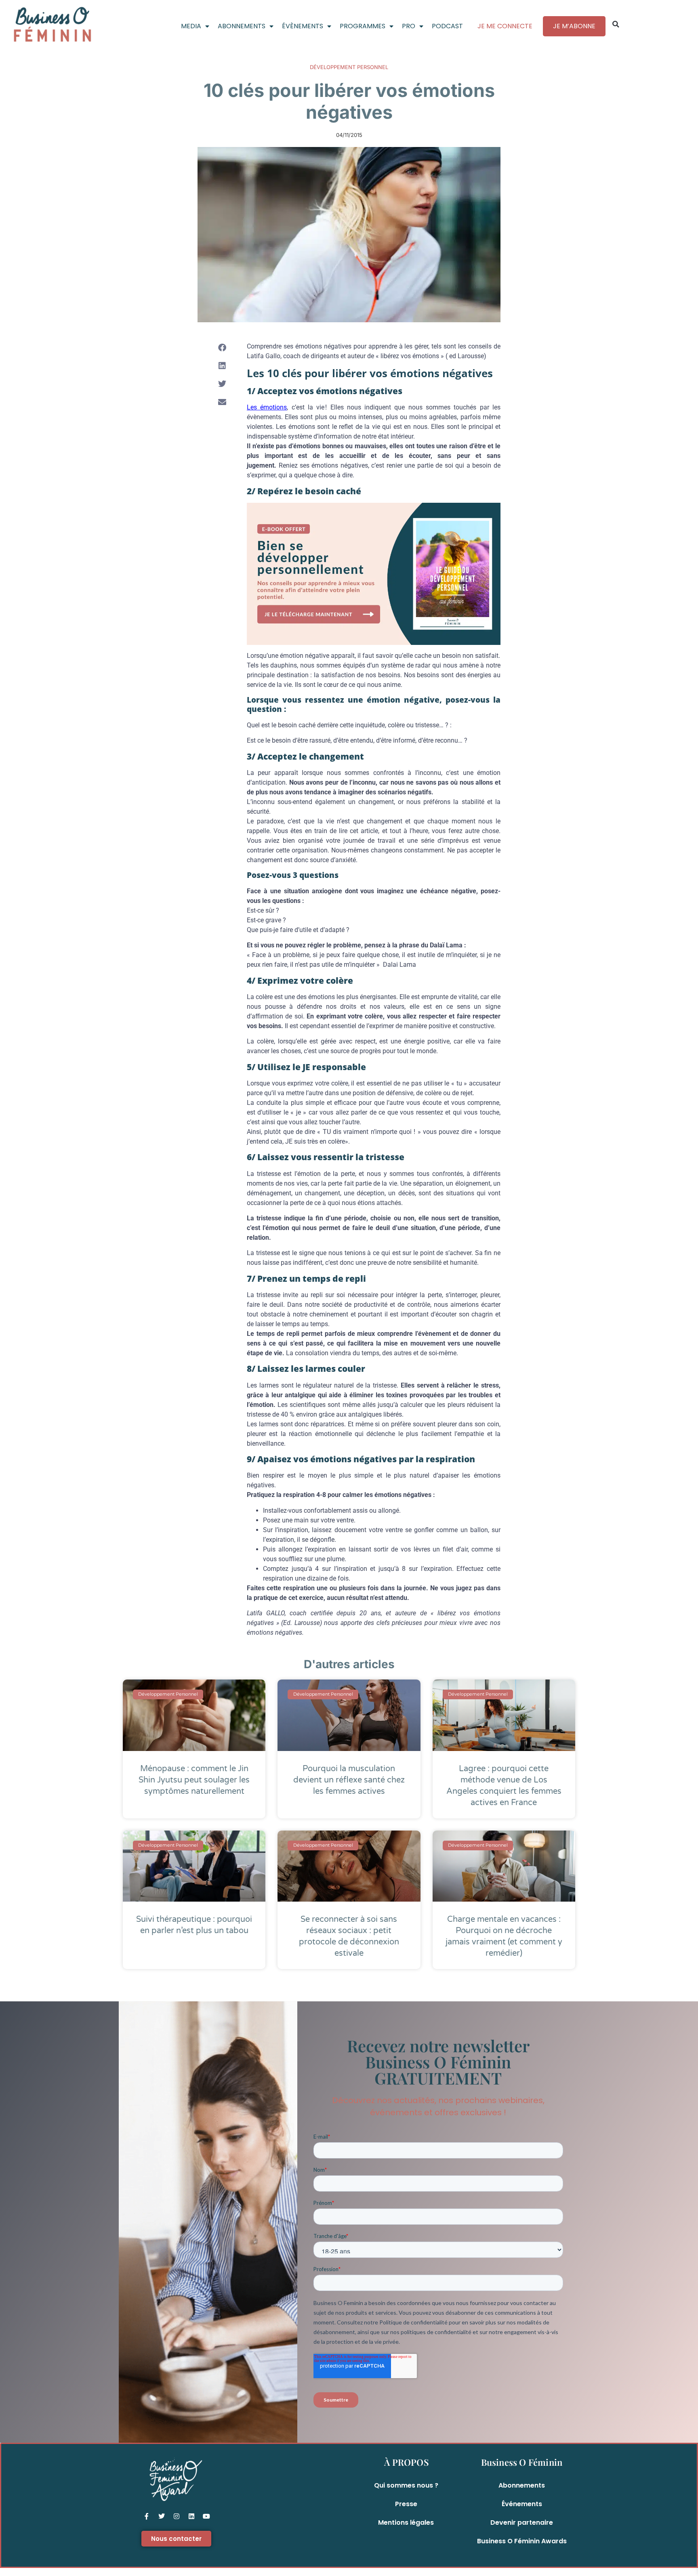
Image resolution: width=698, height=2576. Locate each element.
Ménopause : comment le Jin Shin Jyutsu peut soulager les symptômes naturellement (194, 1780)
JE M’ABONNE (574, 26)
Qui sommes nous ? (406, 2485)
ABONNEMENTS (242, 26)
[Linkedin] (191, 2516)
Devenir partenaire (522, 2522)
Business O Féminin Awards (522, 2541)
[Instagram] (177, 2516)
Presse (406, 2504)
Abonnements (522, 2485)
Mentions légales (406, 2522)
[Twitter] (162, 2516)
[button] (616, 24)
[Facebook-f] (147, 2516)
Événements (522, 2504)
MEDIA (191, 26)
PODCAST (447, 26)
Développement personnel (349, 67)
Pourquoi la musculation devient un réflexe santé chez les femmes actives (349, 1780)
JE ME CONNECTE (505, 26)
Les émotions (267, 407)
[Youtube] (206, 2516)
